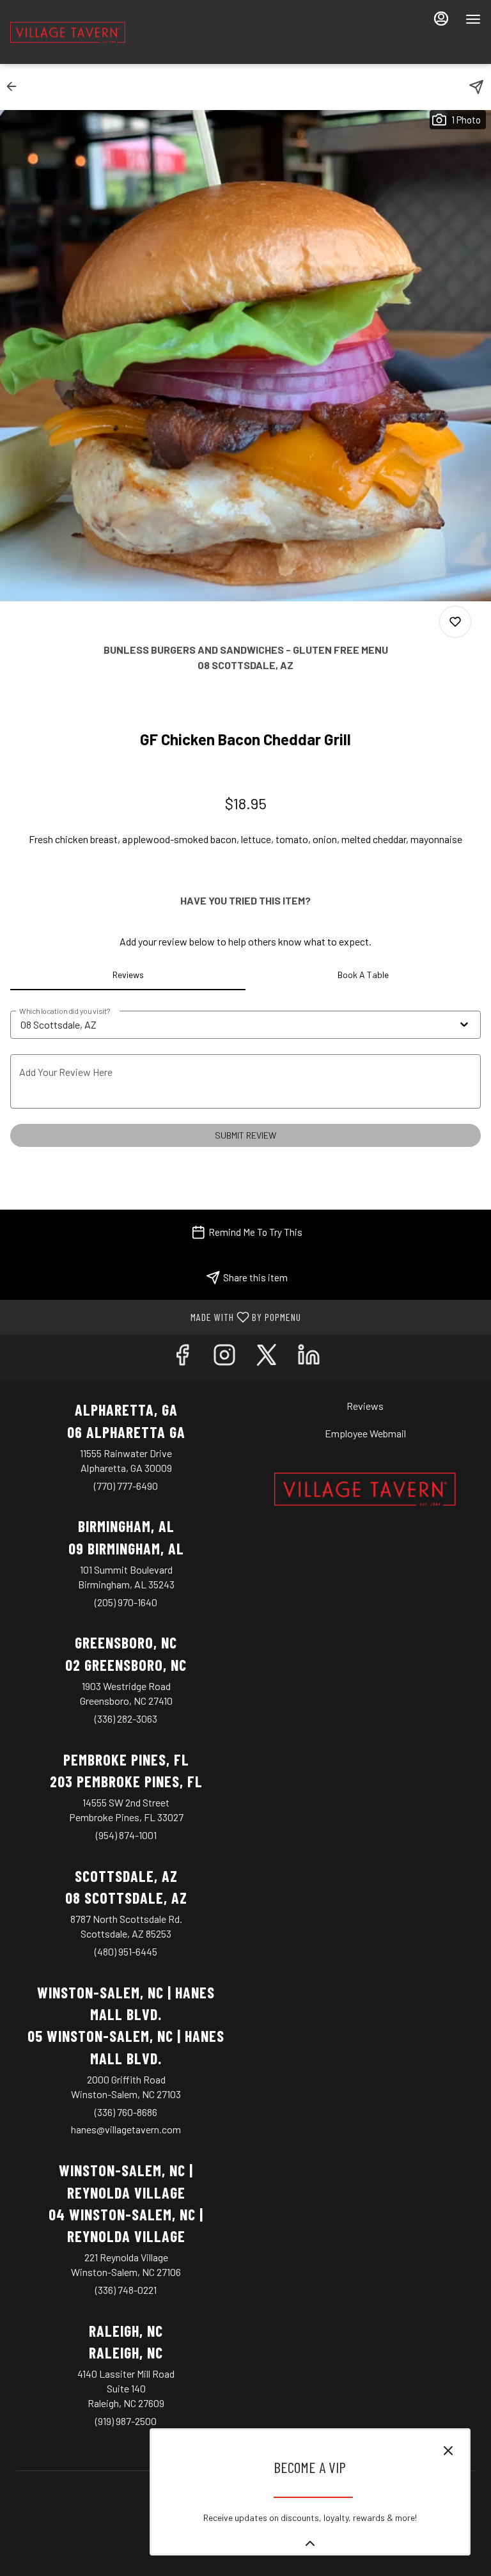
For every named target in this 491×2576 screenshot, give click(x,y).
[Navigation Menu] (473, 19)
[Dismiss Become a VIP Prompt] (448, 2451)
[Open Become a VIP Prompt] (310, 2543)
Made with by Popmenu (155, 1316)
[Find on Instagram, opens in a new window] (224, 1357)
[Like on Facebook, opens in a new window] (182, 1357)
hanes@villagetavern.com (126, 2129)
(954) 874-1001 (126, 1835)
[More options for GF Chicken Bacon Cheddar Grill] (455, 622)
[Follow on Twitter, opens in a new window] (267, 1357)
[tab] (128, 975)
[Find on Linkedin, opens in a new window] (309, 1357)
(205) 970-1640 (126, 1602)
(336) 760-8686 (126, 2112)
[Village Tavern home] (68, 32)
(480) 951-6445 (126, 1951)
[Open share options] (476, 87)
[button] (15, 86)
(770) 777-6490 (126, 1486)
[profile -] (441, 19)
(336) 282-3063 (126, 1719)
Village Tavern (365, 1489)
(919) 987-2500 (126, 2421)
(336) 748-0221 (126, 2290)
